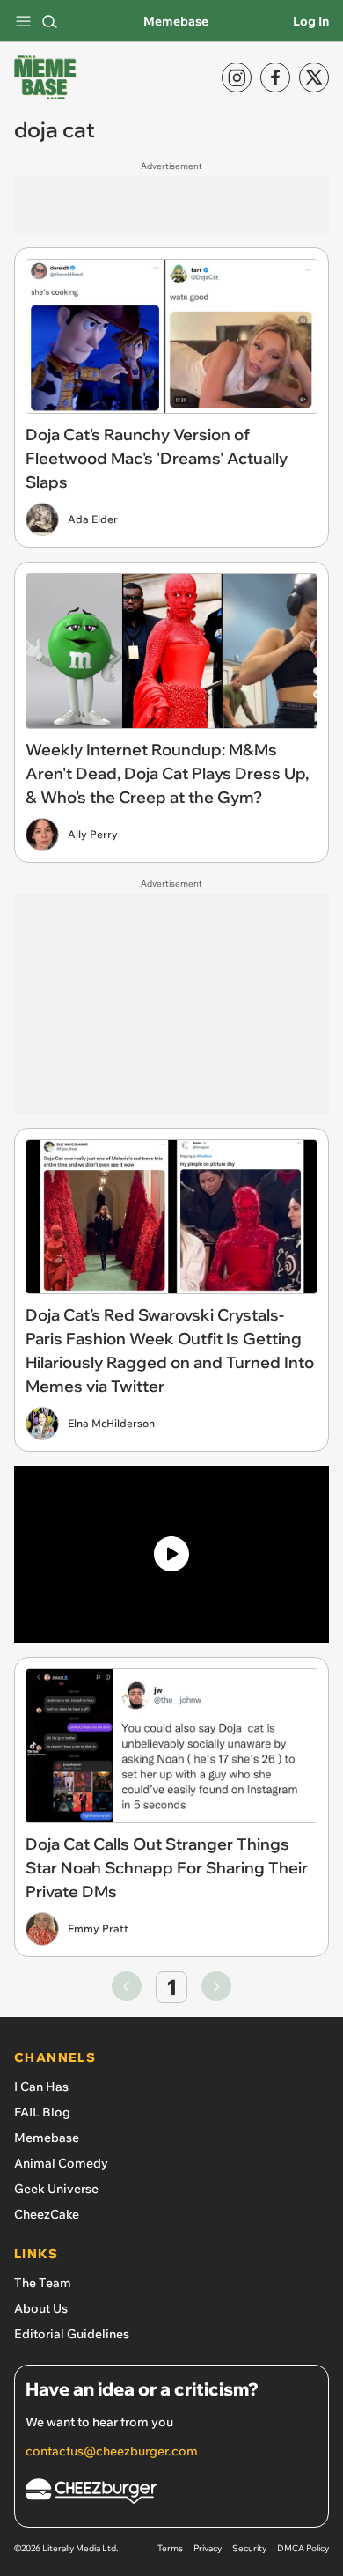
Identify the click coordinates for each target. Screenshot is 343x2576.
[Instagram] (237, 77)
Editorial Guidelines (72, 2334)
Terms (170, 2548)
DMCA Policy (303, 2548)
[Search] (49, 21)
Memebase (176, 21)
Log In (311, 21)
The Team (43, 2283)
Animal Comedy (61, 2163)
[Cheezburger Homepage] (171, 2494)
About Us (41, 2308)
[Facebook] (275, 77)
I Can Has (41, 2087)
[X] (314, 77)
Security (249, 2548)
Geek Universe (56, 2189)
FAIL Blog (42, 2112)
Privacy (208, 2548)
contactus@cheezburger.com (112, 2451)
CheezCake (47, 2214)
